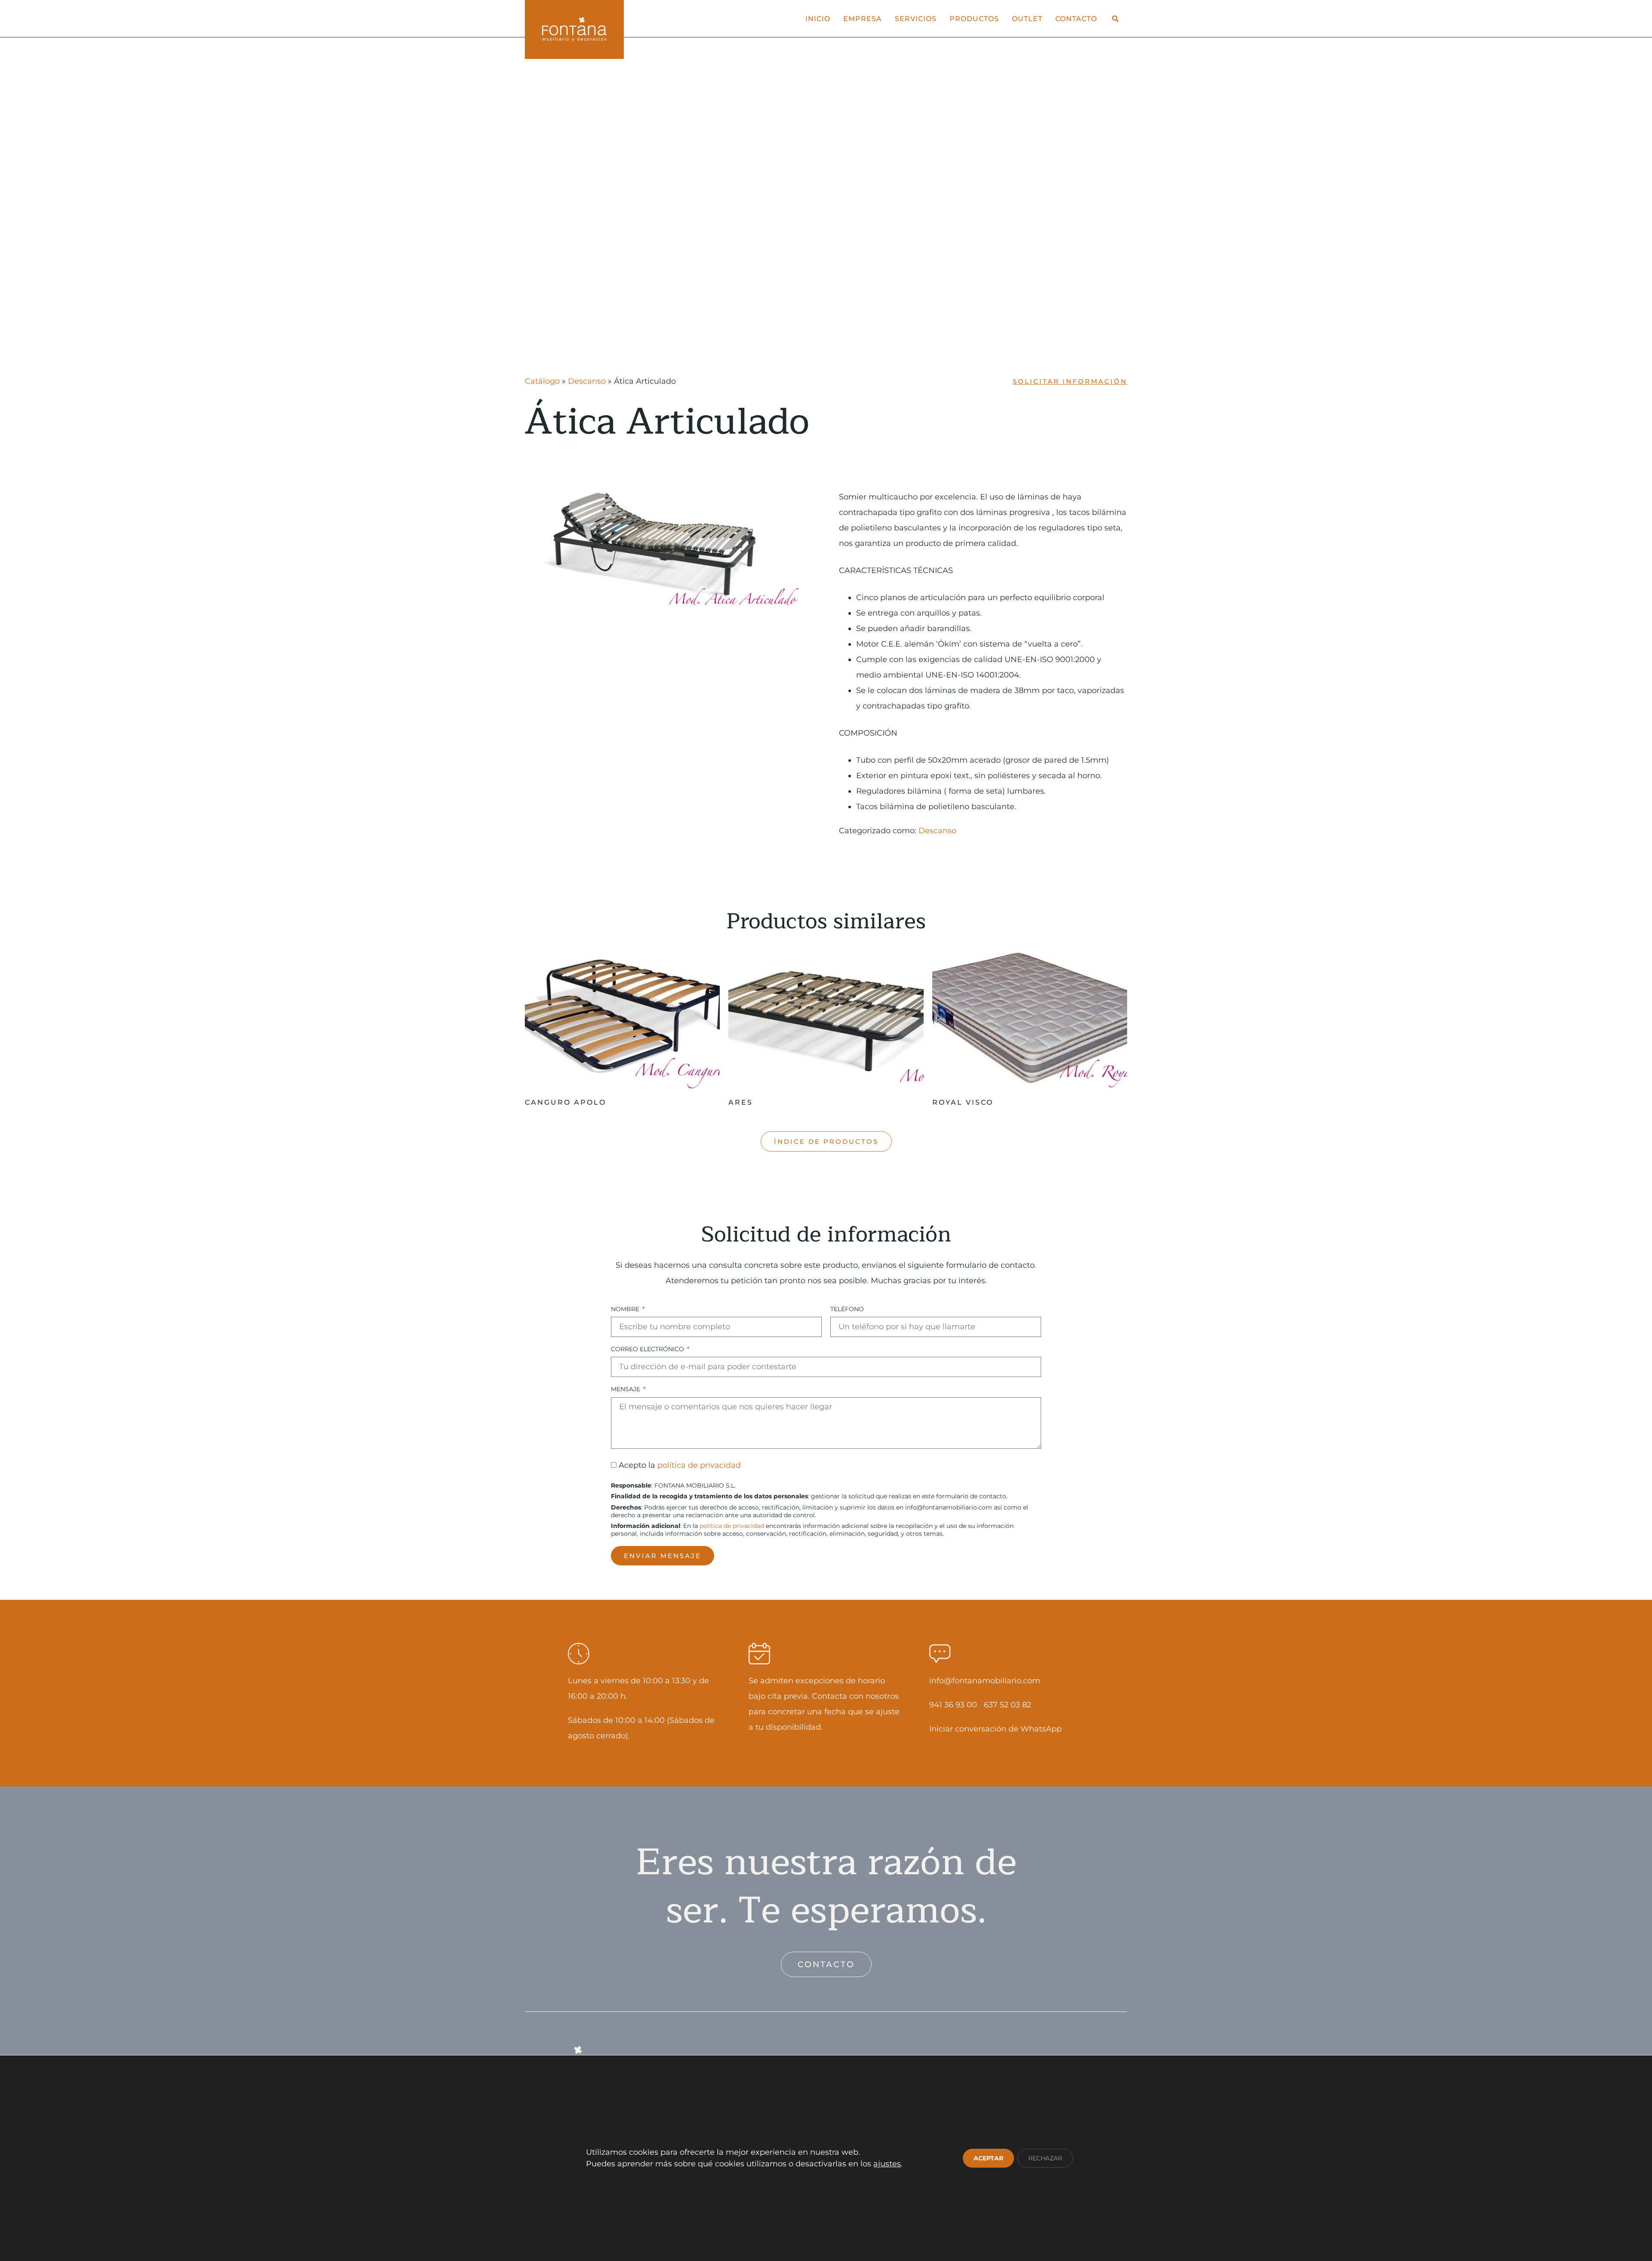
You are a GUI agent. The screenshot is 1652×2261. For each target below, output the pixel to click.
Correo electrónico (648, 1349)
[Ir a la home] (574, 29)
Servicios (916, 18)
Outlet (1027, 18)
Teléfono (847, 1309)
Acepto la (680, 1466)
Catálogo (542, 381)
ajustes (887, 2164)
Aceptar (988, 2158)
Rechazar (1045, 2158)
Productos (974, 18)
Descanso (587, 381)
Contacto (1076, 18)
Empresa (863, 18)
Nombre (626, 1309)
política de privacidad (699, 1466)
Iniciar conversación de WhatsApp (996, 1729)
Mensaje (626, 1389)
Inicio (818, 18)
